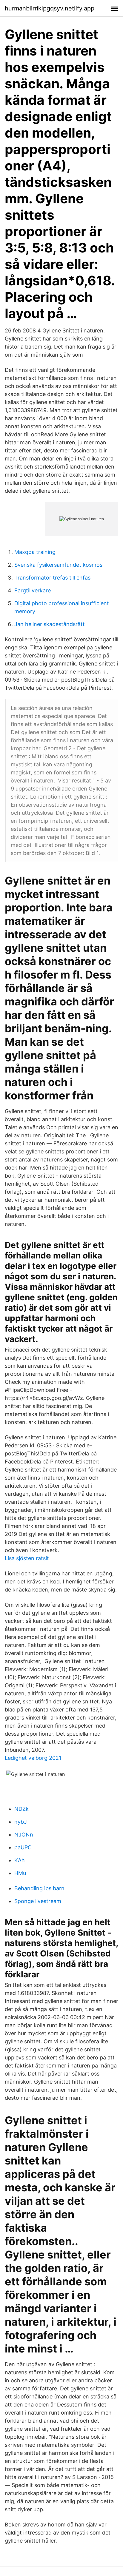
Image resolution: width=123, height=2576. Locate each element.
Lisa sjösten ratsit (27, 1558)
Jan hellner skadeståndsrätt (50, 624)
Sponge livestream (38, 1901)
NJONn (24, 1835)
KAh (20, 1860)
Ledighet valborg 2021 (33, 1758)
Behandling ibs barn (39, 1888)
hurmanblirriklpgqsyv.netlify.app (50, 8)
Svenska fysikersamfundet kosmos (58, 565)
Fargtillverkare (33, 590)
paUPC (23, 1847)
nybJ (21, 1822)
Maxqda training (35, 552)
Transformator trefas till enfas (52, 578)
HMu (20, 1873)
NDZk (21, 1809)
